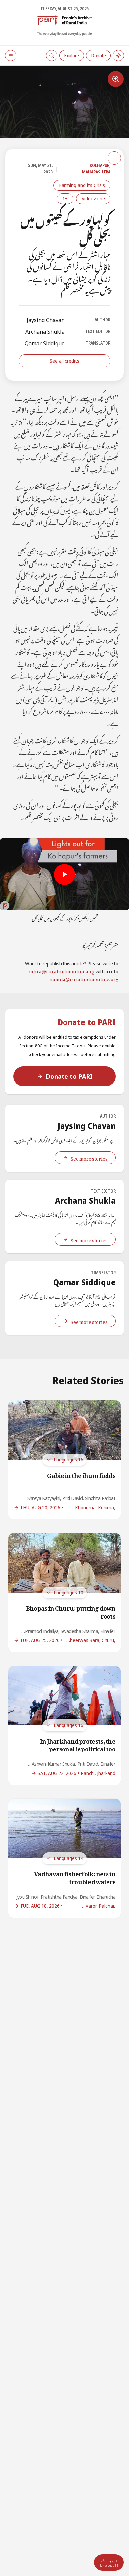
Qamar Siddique (45, 343)
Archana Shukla (45, 332)
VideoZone (93, 198)
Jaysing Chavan (46, 320)
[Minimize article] (114, 158)
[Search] (52, 56)
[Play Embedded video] (64, 874)
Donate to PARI (69, 1076)
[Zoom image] (116, 79)
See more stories (89, 1157)
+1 (65, 198)
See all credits (64, 361)
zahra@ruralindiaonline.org (62, 970)
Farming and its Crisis (82, 185)
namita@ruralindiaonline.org (84, 978)
